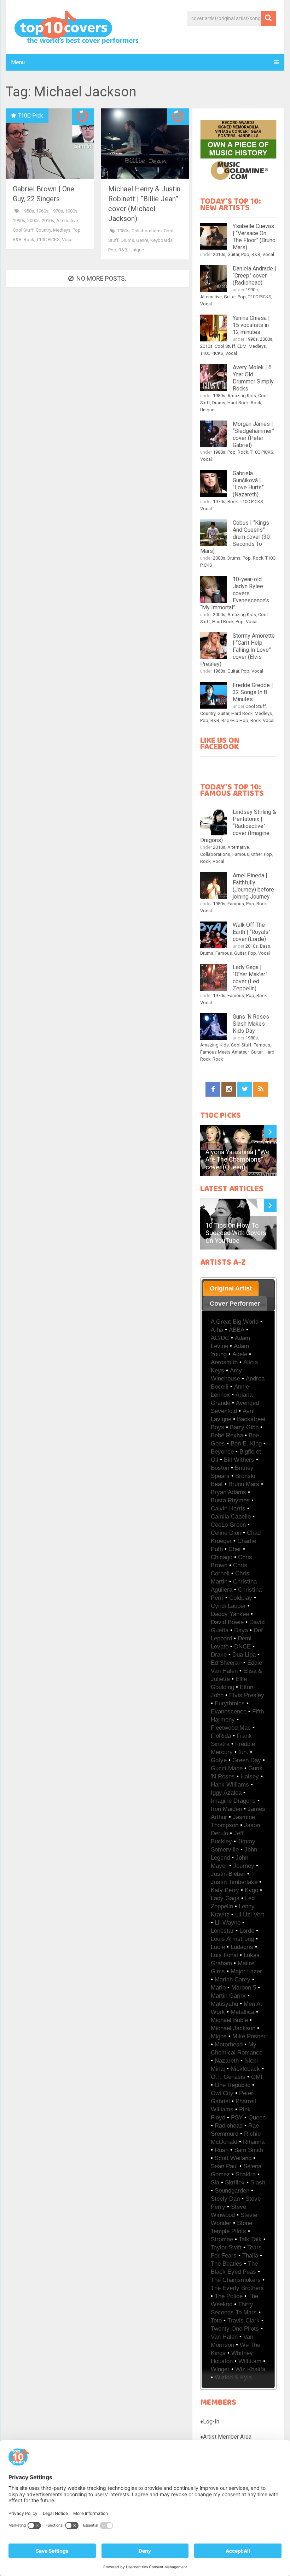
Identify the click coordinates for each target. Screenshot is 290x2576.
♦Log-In (210, 2422)
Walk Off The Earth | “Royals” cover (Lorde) (252, 932)
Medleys (62, 230)
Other (256, 854)
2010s (48, 220)
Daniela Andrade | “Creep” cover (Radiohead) (254, 276)
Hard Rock (238, 403)
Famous (241, 854)
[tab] (231, 1288)
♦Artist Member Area (226, 2437)
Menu (18, 62)
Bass (265, 946)
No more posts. (101, 278)
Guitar (233, 254)
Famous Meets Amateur (224, 1052)
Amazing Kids (242, 396)
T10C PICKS (48, 240)
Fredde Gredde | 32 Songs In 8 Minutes (253, 692)
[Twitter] (245, 1089)
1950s (28, 211)
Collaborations (147, 231)
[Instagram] (229, 1089)
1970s (57, 211)
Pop (77, 230)
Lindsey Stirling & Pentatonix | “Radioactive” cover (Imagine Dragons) (238, 826)
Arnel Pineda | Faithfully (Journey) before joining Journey (253, 886)
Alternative (67, 220)
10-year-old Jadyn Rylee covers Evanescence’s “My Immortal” (235, 593)
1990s (19, 220)
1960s (42, 211)
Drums (127, 240)
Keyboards (161, 240)
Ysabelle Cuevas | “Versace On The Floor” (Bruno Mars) (254, 237)
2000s (33, 220)
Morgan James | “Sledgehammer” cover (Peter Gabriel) (253, 434)
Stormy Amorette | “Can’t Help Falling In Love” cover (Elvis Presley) (237, 650)
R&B (17, 240)
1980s (71, 211)
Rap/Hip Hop (235, 720)
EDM (242, 346)
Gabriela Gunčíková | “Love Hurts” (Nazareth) (248, 484)
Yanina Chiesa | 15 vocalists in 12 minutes (251, 325)
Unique (137, 250)
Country (43, 230)
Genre (142, 240)
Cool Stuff (23, 230)
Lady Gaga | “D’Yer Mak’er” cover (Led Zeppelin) (250, 978)
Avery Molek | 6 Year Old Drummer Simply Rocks (253, 378)
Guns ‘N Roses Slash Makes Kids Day (251, 1024)
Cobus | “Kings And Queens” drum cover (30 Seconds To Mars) (235, 537)
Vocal (68, 240)
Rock (29, 240)
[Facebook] (213, 1089)
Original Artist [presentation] (231, 1288)
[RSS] (261, 1089)
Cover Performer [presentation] (235, 1304)
